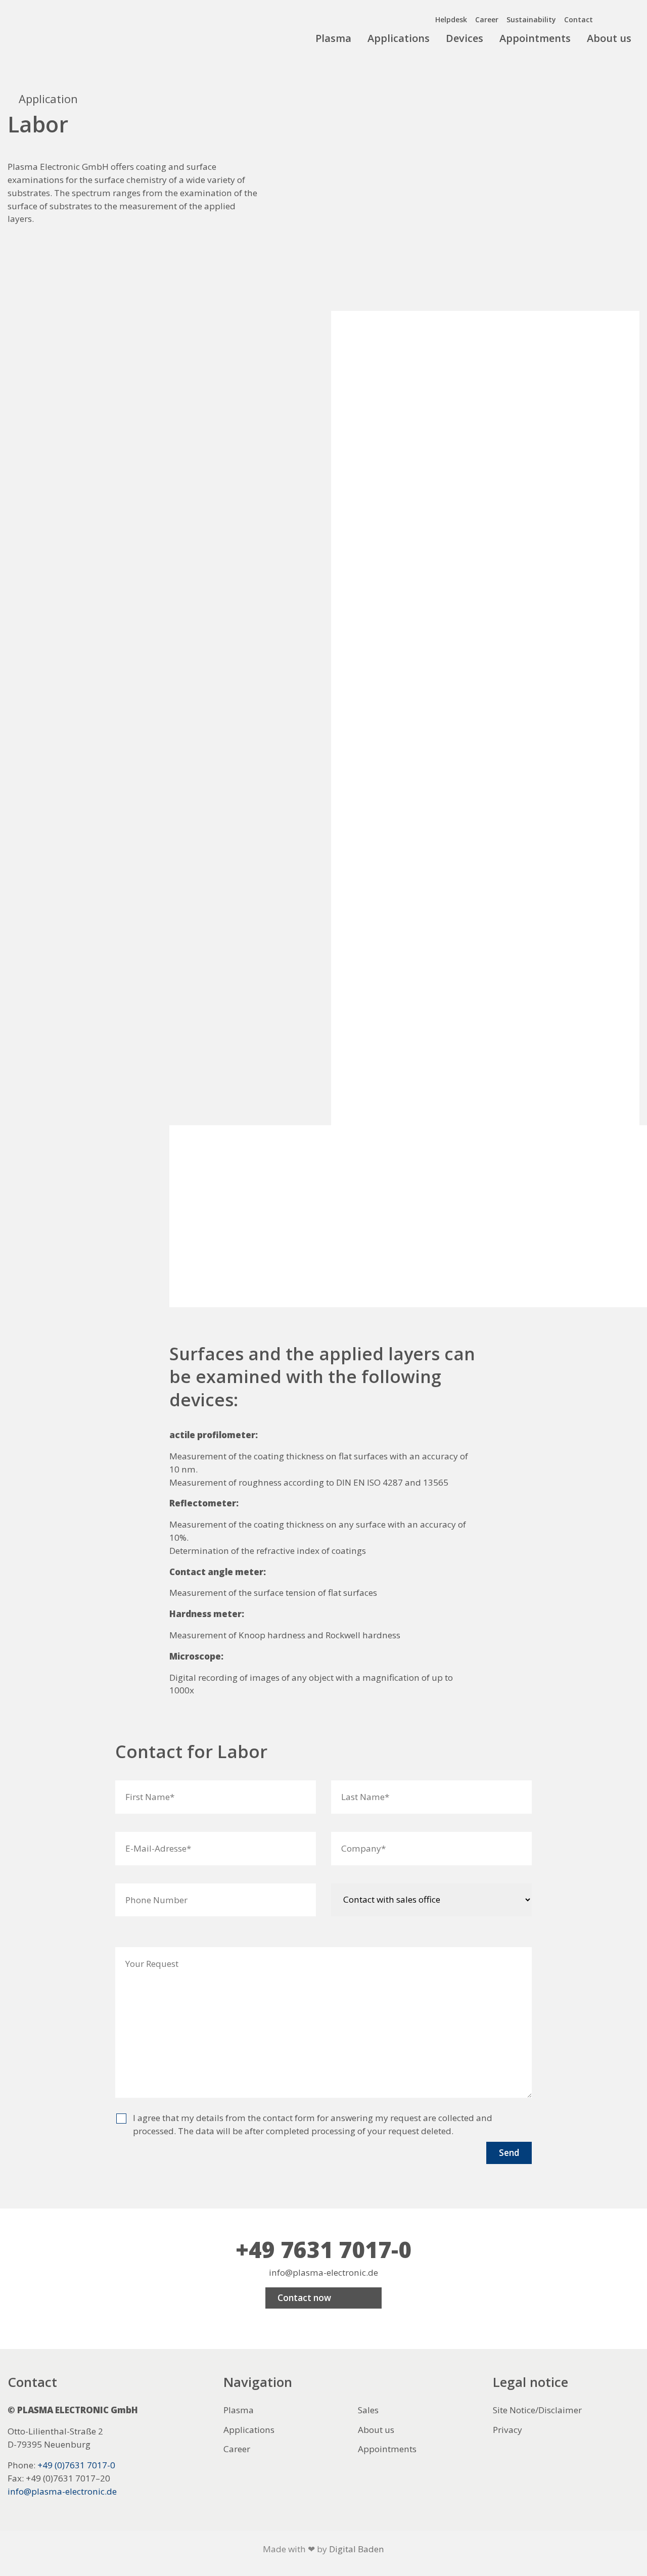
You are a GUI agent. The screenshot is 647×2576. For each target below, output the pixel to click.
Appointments (535, 38)
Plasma (333, 38)
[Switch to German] (631, 17)
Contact (579, 19)
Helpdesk (451, 19)
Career (487, 19)
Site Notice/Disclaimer (537, 2410)
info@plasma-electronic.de (323, 2272)
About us (609, 38)
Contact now (304, 2298)
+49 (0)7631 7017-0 (76, 2465)
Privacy (507, 2430)
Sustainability (531, 19)
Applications (399, 38)
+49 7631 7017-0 (323, 2249)
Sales (368, 2410)
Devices (465, 38)
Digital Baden (357, 2549)
